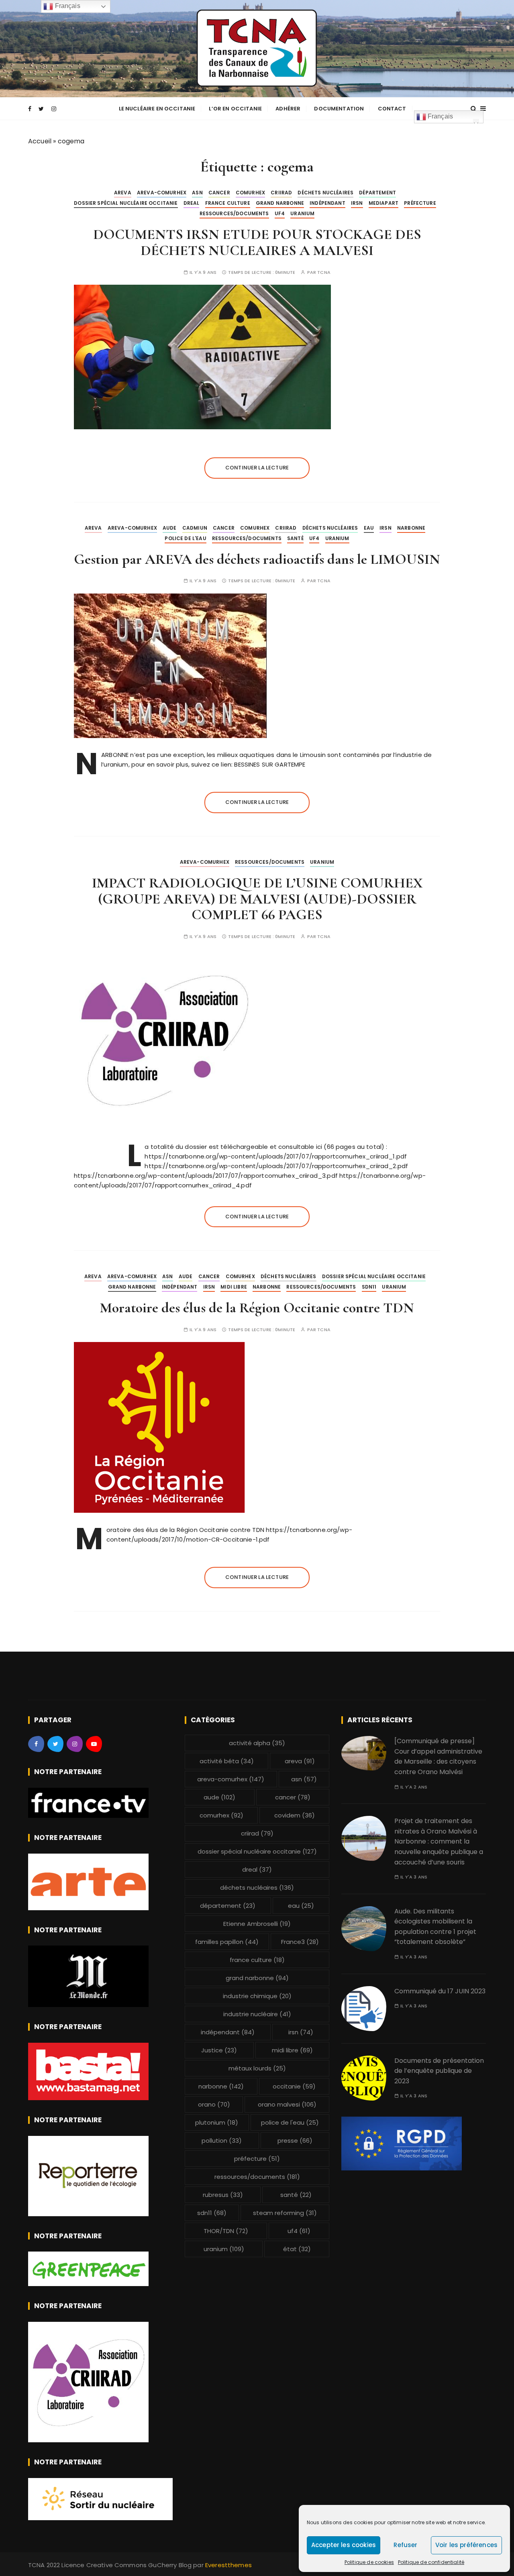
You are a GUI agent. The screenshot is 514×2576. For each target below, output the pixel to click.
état (297, 2249)
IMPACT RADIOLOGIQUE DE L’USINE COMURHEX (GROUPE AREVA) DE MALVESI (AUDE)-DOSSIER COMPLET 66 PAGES (257, 899)
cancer (219, 193)
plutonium (217, 2122)
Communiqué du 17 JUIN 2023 (440, 1991)
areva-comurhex (162, 193)
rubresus (223, 2195)
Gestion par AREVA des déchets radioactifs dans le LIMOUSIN (257, 559)
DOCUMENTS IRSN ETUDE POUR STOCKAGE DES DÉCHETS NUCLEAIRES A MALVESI (257, 242)
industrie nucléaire (257, 2014)
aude (170, 528)
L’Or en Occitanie (235, 109)
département (377, 193)
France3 (300, 1942)
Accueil (40, 141)
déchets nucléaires (325, 193)
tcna (324, 272)
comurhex (250, 193)
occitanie (294, 2086)
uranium (302, 213)
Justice (219, 2050)
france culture (228, 203)
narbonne (411, 528)
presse (295, 2141)
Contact (392, 109)
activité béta (227, 1761)
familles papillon (227, 1942)
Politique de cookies (369, 2562)
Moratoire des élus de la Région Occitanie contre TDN (257, 1308)
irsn (357, 203)
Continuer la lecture (257, 468)
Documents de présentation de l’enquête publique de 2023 (439, 2071)
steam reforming (285, 2213)
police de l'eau (185, 538)
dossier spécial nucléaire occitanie (126, 203)
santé (295, 538)
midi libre (234, 1287)
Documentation (339, 109)
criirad (281, 193)
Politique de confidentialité (431, 2562)
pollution (222, 2141)
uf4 (280, 213)
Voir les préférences (466, 2545)
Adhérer (288, 109)
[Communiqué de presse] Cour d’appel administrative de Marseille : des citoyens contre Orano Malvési (438, 1756)
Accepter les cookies (344, 2545)
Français (440, 116)
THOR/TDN (226, 2231)
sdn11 (369, 1287)
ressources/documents (234, 213)
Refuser (405, 2545)
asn (197, 193)
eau (369, 528)
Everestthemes (228, 2565)
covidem (295, 1815)
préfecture (420, 203)
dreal (192, 203)
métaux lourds (257, 2068)
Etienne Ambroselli (257, 1924)
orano (214, 2104)
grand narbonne (280, 203)
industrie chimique (257, 1996)
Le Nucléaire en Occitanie (157, 109)
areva (123, 193)
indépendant (327, 203)
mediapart (383, 203)
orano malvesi (287, 2104)
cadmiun (195, 528)
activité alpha (257, 1743)
